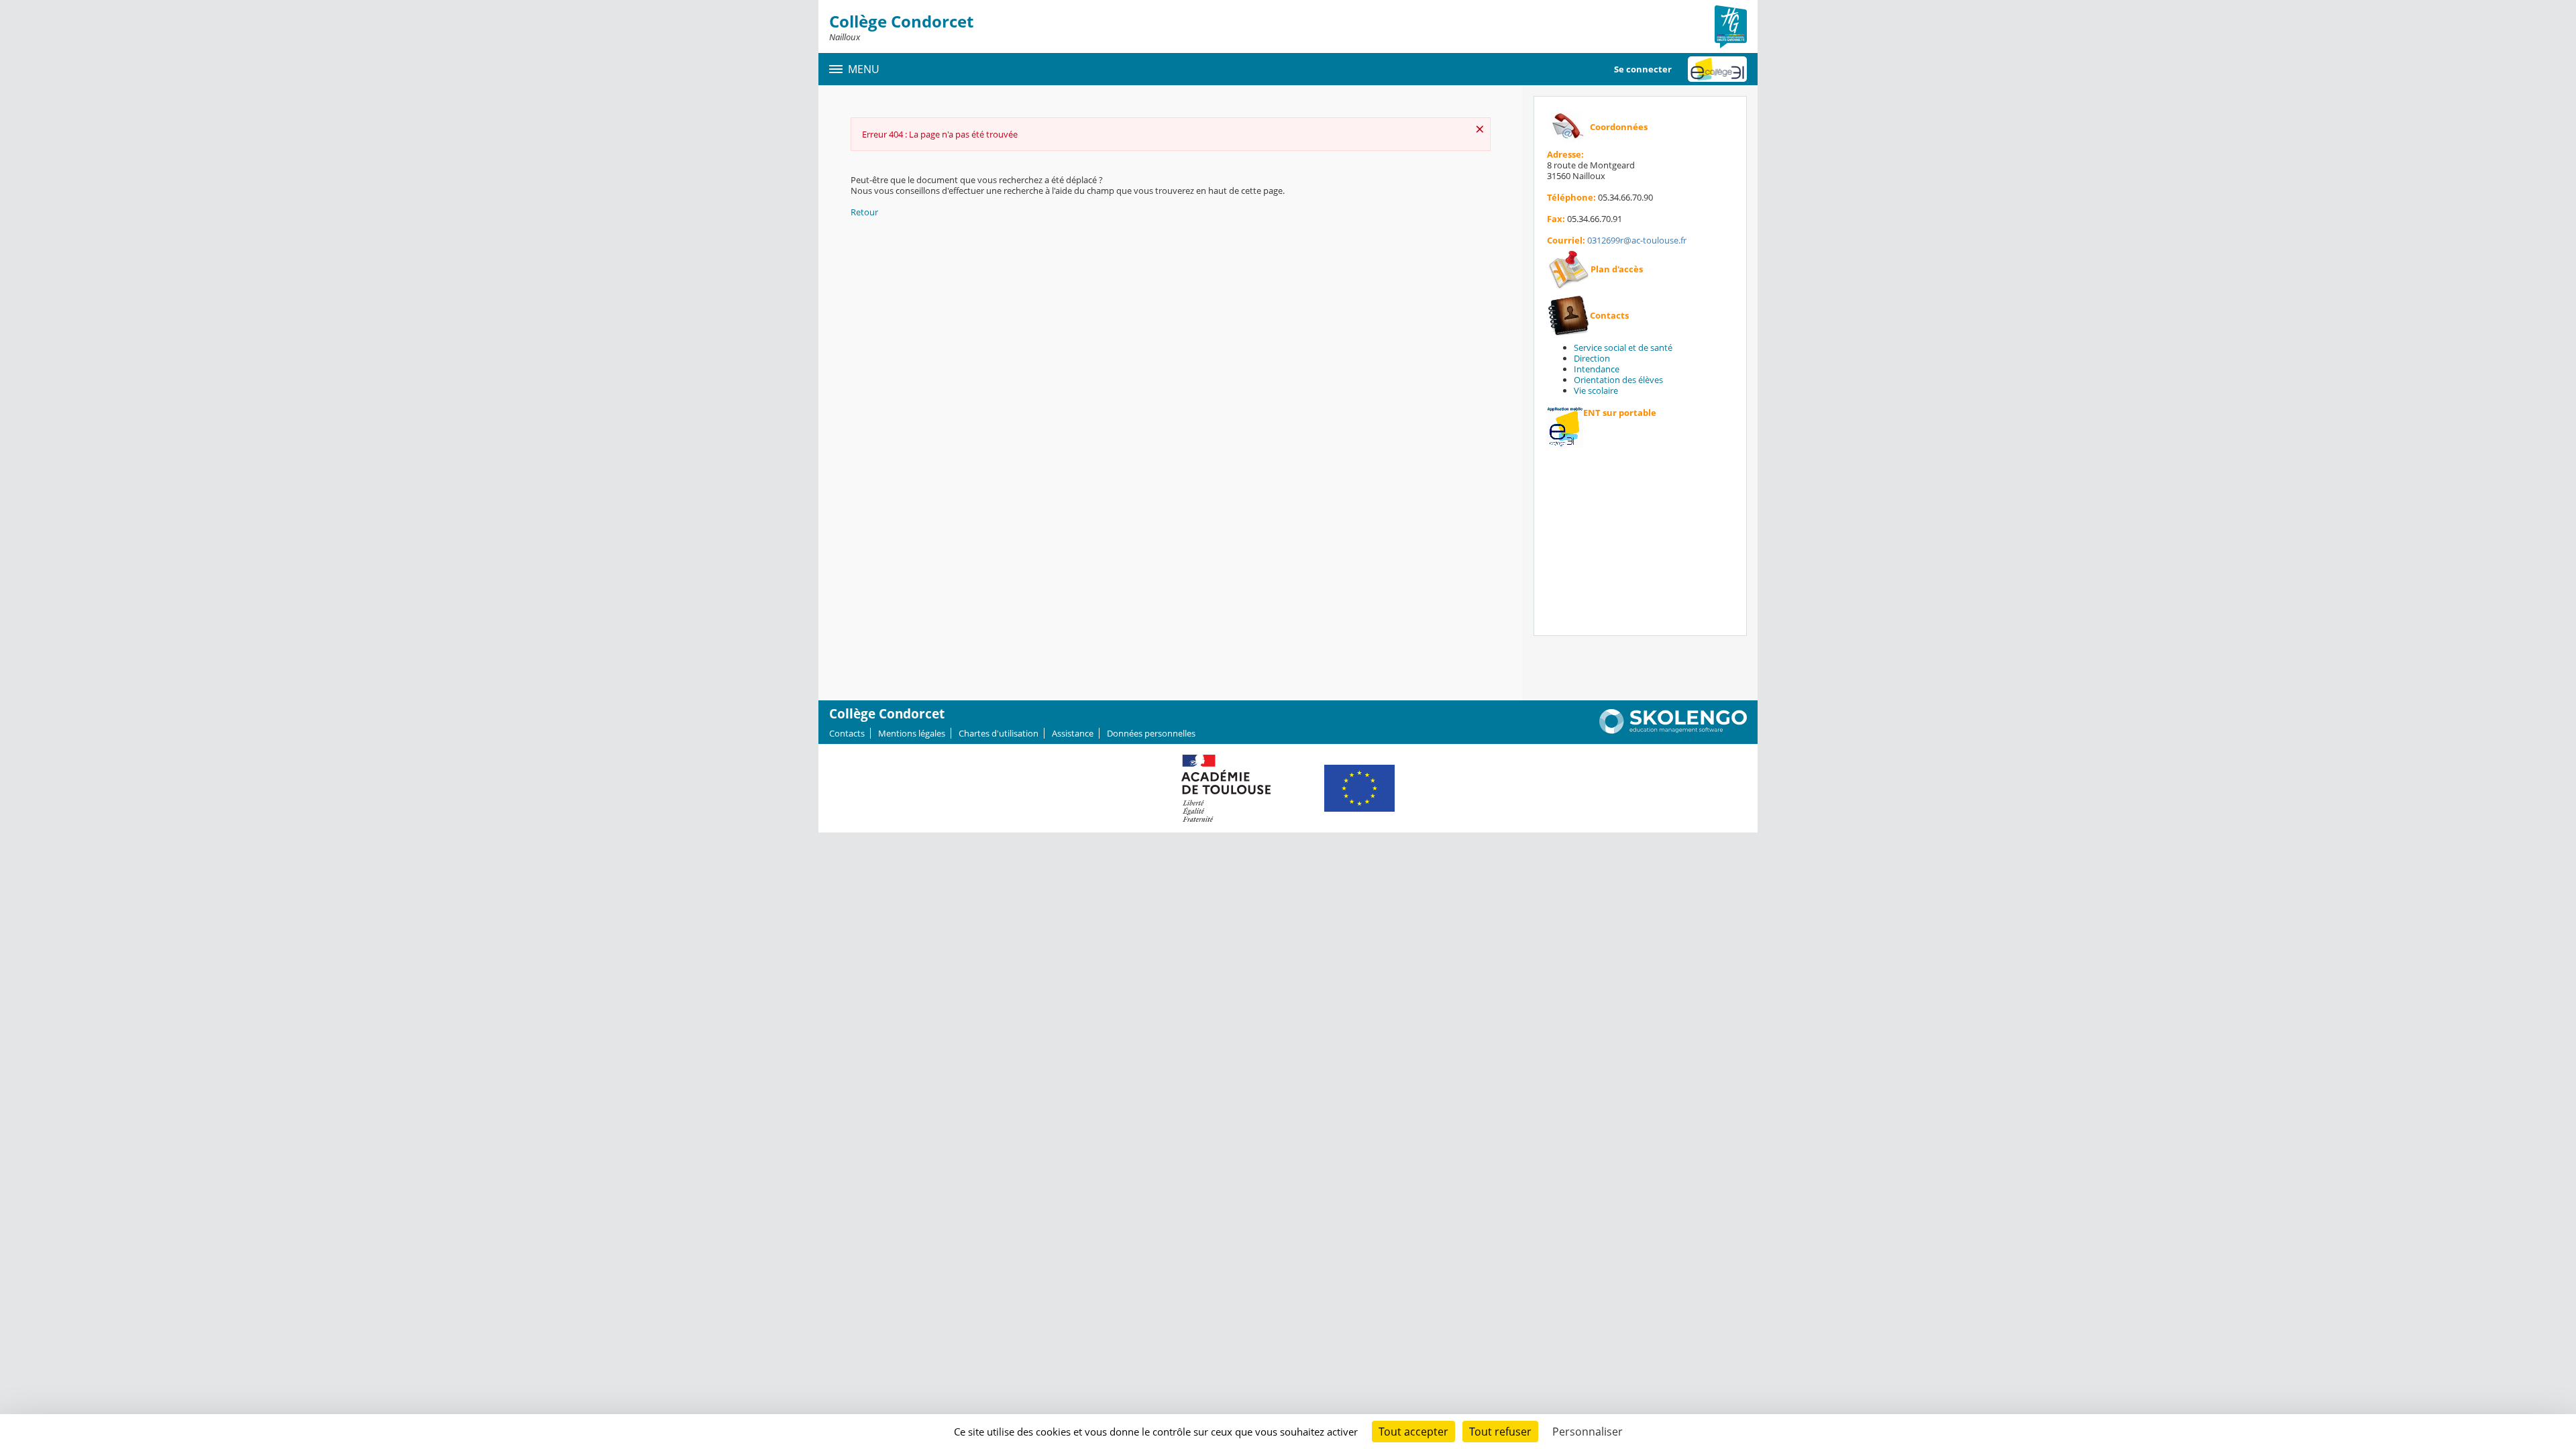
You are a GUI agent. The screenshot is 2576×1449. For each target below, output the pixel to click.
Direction (1592, 358)
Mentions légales (912, 733)
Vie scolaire (1596, 390)
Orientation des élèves (1618, 380)
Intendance (1597, 369)
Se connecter (1643, 69)
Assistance (1073, 733)
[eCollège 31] (1717, 69)
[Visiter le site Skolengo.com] (1673, 731)
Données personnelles (1151, 733)
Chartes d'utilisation (999, 733)
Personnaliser (1588, 1432)
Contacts (847, 733)
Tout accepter (1413, 1432)
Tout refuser (1500, 1432)
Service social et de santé (1623, 347)
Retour (864, 212)
